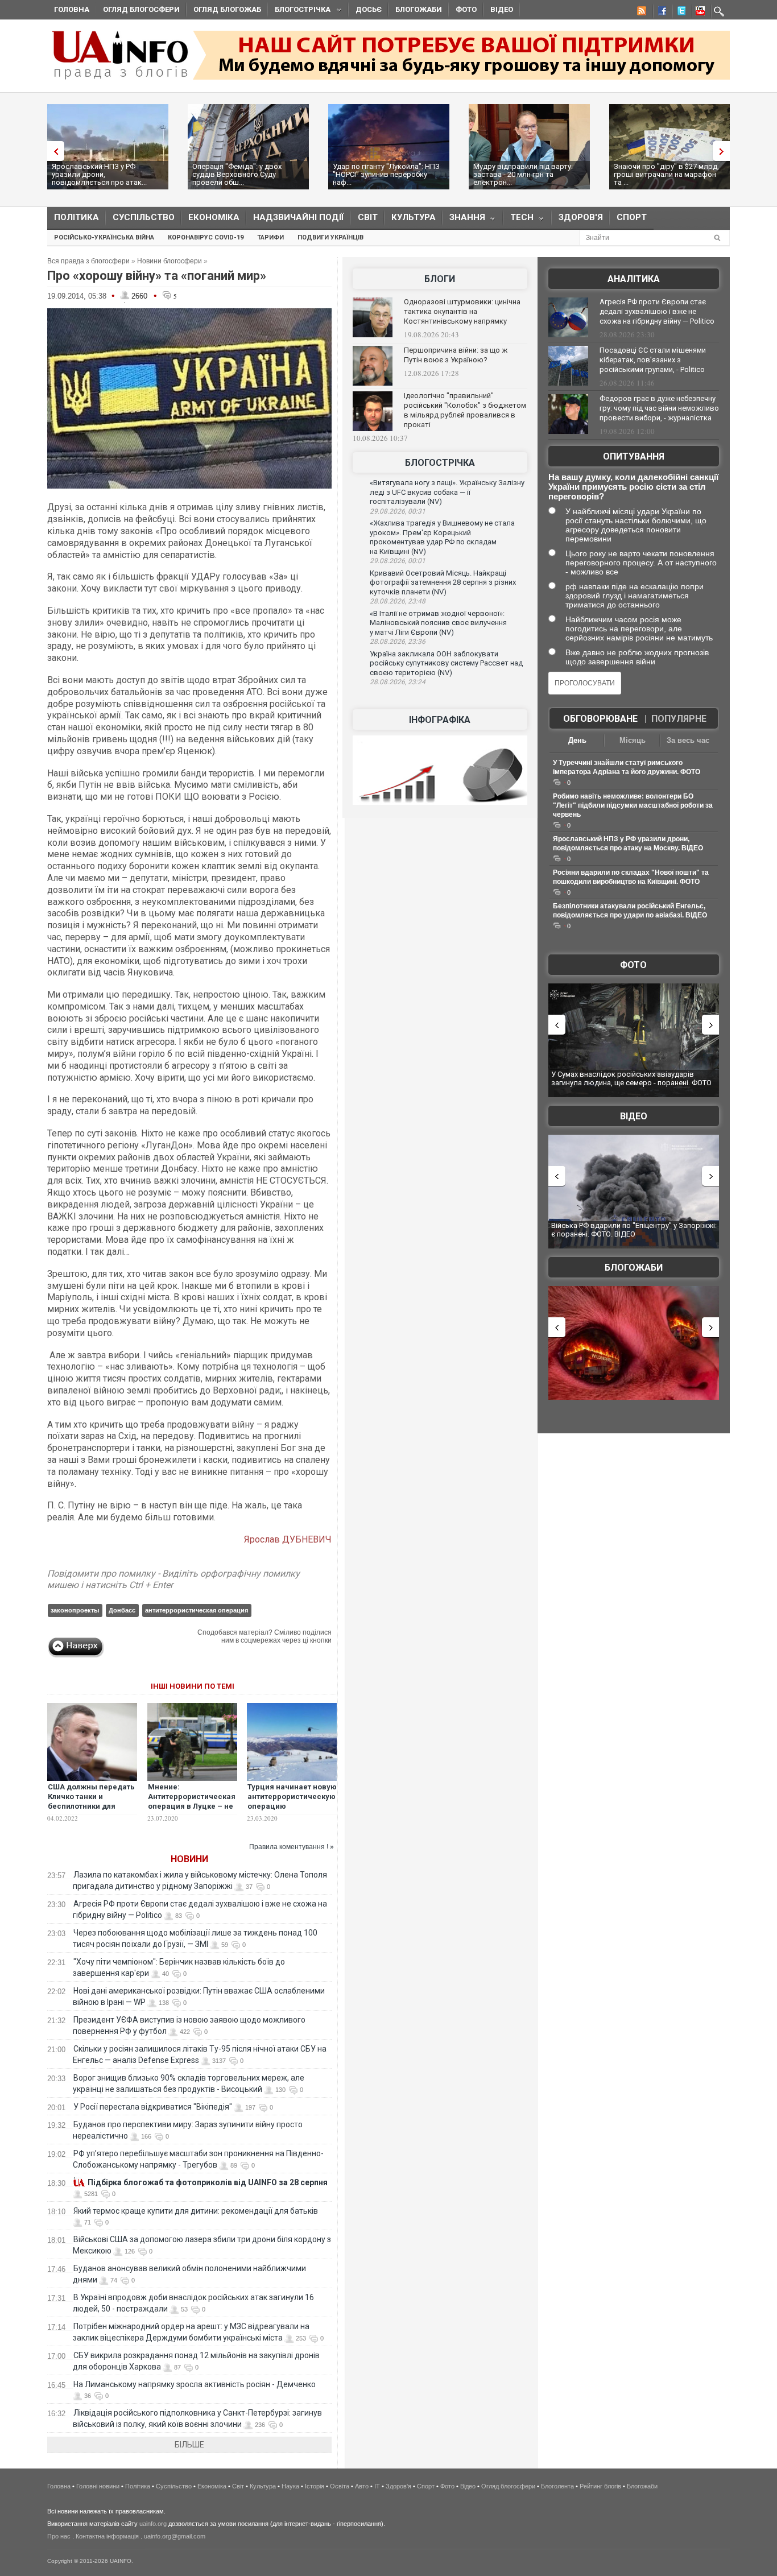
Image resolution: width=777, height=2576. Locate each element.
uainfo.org (153, 2524)
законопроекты (75, 1610)
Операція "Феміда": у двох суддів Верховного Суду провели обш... (237, 174)
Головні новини (98, 2486)
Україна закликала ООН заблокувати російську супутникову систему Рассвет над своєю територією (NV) (446, 663)
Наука (290, 2486)
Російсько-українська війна (104, 237)
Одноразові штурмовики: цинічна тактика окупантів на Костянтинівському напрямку (462, 311)
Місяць (633, 740)
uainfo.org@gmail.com (175, 2536)
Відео (502, 9)
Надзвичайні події (299, 217)
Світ (368, 217)
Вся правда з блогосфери (88, 261)
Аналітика (634, 279)
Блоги (440, 279)
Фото (466, 9)
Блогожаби (419, 9)
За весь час (688, 740)
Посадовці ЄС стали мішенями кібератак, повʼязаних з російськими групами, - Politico (653, 360)
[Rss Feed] (640, 13)
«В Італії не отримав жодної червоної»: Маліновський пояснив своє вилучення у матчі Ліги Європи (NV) (438, 623)
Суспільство (144, 217)
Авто (362, 2486)
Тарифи (270, 237)
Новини (189, 1859)
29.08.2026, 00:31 (398, 511)
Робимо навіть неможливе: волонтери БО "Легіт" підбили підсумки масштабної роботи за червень (633, 805)
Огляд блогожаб (227, 9)
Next (724, 151)
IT (377, 2486)
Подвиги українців (330, 237)
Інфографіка (440, 720)
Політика (77, 217)
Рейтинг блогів (600, 2486)
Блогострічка (299, 11)
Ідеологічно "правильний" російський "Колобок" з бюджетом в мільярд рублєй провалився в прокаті (465, 410)
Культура (414, 217)
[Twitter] (679, 13)
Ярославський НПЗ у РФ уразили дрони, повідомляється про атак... (99, 174)
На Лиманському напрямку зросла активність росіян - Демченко (195, 2384)
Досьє (369, 9)
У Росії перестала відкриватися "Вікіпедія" (153, 2107)
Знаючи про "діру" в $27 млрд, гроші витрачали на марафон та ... (666, 174)
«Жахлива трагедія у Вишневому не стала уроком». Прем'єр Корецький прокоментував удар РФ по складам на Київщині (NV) (442, 537)
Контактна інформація (107, 2536)
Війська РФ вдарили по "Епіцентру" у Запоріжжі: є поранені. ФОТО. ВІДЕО (634, 1230)
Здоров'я (581, 217)
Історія (315, 2486)
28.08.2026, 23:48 (398, 601)
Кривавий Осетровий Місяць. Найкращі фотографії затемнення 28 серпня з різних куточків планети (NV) (443, 582)
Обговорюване (600, 719)
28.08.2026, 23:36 (398, 642)
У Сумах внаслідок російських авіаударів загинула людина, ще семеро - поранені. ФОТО (631, 1079)
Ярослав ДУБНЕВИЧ (288, 1539)
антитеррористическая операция (197, 1610)
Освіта (340, 2486)
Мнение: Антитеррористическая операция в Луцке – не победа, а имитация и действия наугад (192, 1806)
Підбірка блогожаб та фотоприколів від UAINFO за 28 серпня (208, 2182)
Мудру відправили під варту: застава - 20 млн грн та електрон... (523, 174)
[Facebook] (660, 13)
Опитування (634, 456)
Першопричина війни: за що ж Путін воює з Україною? (456, 355)
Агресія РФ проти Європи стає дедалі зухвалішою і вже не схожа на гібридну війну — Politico (657, 311)
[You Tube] (699, 13)
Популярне (679, 719)
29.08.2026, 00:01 (398, 561)
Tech (518, 220)
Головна (72, 9)
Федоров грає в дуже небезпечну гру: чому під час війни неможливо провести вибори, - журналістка (659, 408)
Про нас (59, 2536)
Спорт (632, 217)
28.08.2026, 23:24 (398, 682)
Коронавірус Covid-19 (206, 237)
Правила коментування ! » (292, 1847)
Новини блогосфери (170, 261)
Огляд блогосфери (141, 9)
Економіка (214, 217)
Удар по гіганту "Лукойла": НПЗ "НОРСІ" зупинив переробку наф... (386, 174)
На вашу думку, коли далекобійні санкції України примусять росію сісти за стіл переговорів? (633, 487)
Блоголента (557, 2486)
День (577, 740)
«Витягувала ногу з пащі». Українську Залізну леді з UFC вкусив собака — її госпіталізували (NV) (447, 492)
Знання (464, 220)
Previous (53, 151)
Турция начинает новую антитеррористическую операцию (292, 1796)
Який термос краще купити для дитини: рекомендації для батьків (196, 2211)
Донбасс (122, 1610)
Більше (189, 2445)
